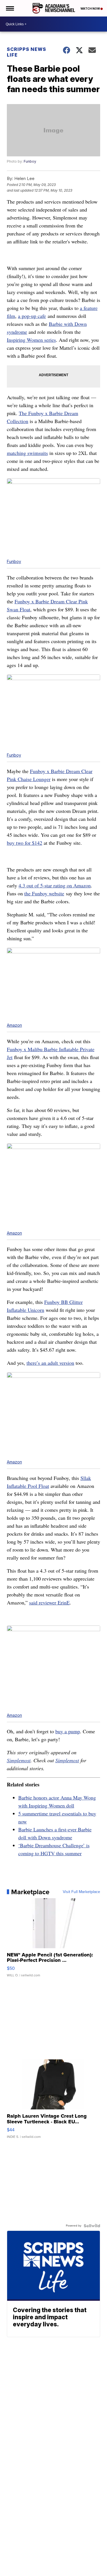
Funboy (30, 161)
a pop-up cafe (32, 316)
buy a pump (68, 1731)
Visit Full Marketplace (81, 1892)
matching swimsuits (27, 453)
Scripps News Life (27, 52)
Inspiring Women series (31, 340)
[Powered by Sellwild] (92, 2226)
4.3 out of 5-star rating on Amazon (55, 885)
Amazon (14, 1025)
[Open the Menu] (10, 8)
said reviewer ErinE (49, 1602)
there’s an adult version (50, 1363)
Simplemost (19, 1760)
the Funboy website (44, 893)
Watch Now (90, 9)
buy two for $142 (25, 843)
